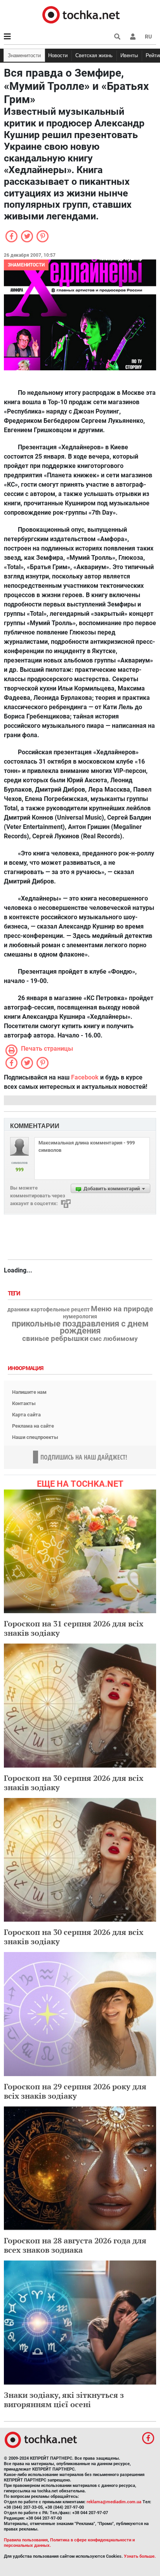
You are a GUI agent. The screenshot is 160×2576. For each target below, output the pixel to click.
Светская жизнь (94, 55)
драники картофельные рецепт (49, 1310)
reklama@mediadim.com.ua (114, 2502)
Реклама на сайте (33, 1426)
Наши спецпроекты (35, 1437)
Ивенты (129, 55)
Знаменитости (24, 55)
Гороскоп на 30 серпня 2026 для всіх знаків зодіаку (74, 1783)
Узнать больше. (140, 2556)
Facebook (85, 1077)
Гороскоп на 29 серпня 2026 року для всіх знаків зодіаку (75, 2091)
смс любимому (114, 1339)
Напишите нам (29, 1392)
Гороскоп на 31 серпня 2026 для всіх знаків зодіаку (74, 1628)
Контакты (24, 1403)
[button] (133, 37)
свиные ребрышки (55, 1339)
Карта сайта (26, 1415)
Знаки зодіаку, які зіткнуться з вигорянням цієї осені (64, 2400)
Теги (15, 1294)
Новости (58, 55)
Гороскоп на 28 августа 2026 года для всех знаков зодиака (75, 2245)
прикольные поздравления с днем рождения (80, 1327)
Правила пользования (26, 2540)
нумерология (80, 1317)
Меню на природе (122, 1309)
